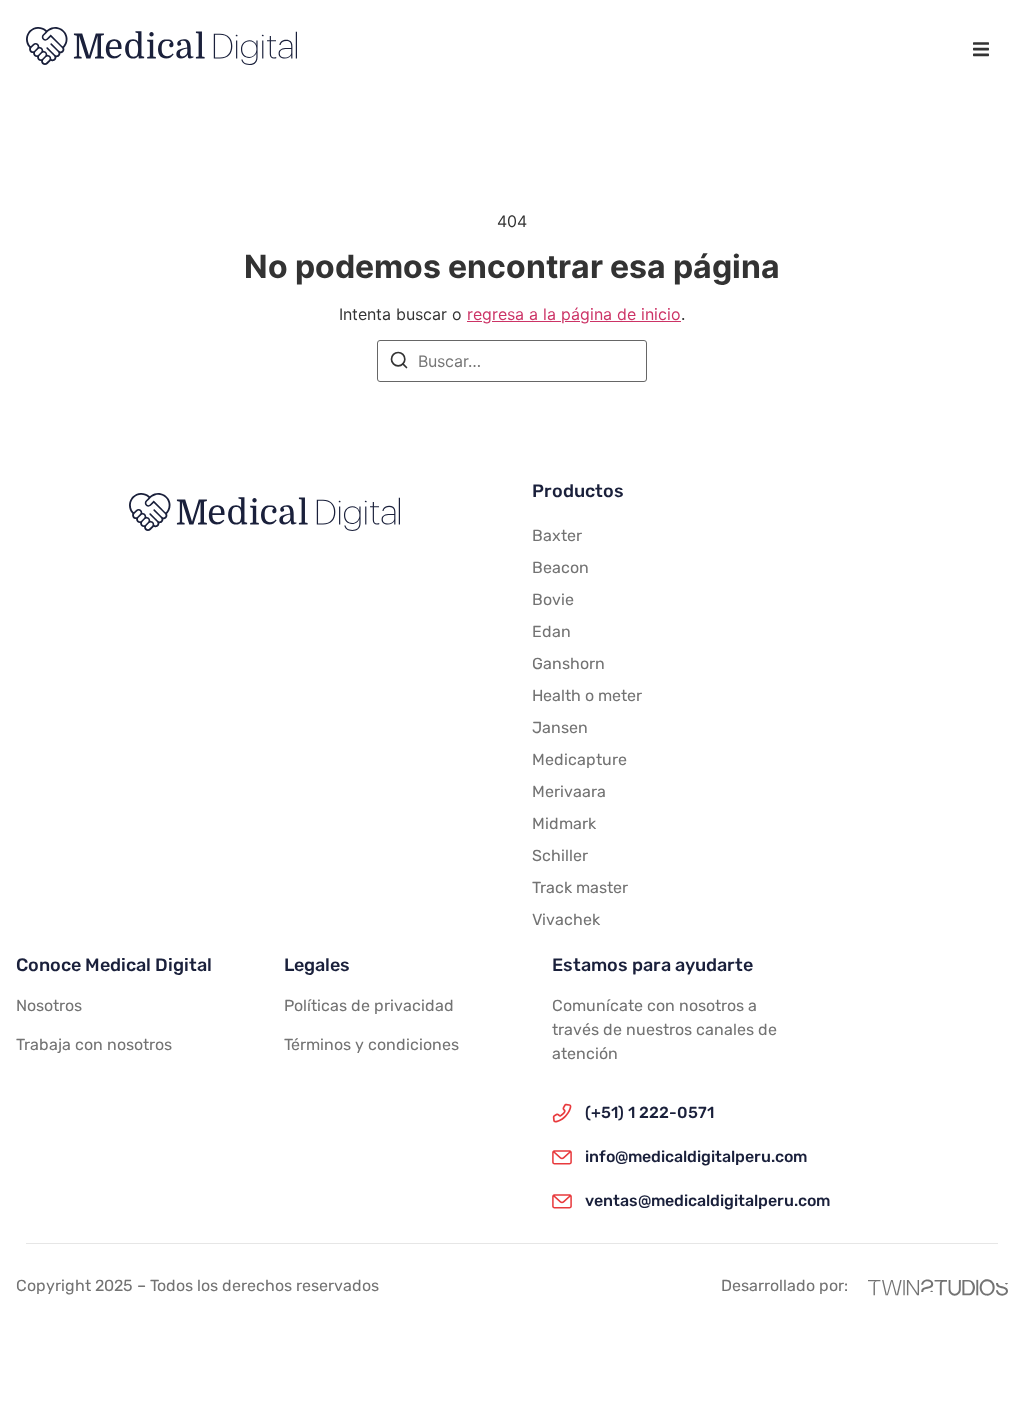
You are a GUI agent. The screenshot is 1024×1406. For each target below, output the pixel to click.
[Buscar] (399, 363)
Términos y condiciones (371, 1044)
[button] (980, 49)
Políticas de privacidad (369, 1005)
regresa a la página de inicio (574, 314)
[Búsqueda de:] (512, 361)
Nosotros (49, 1005)
